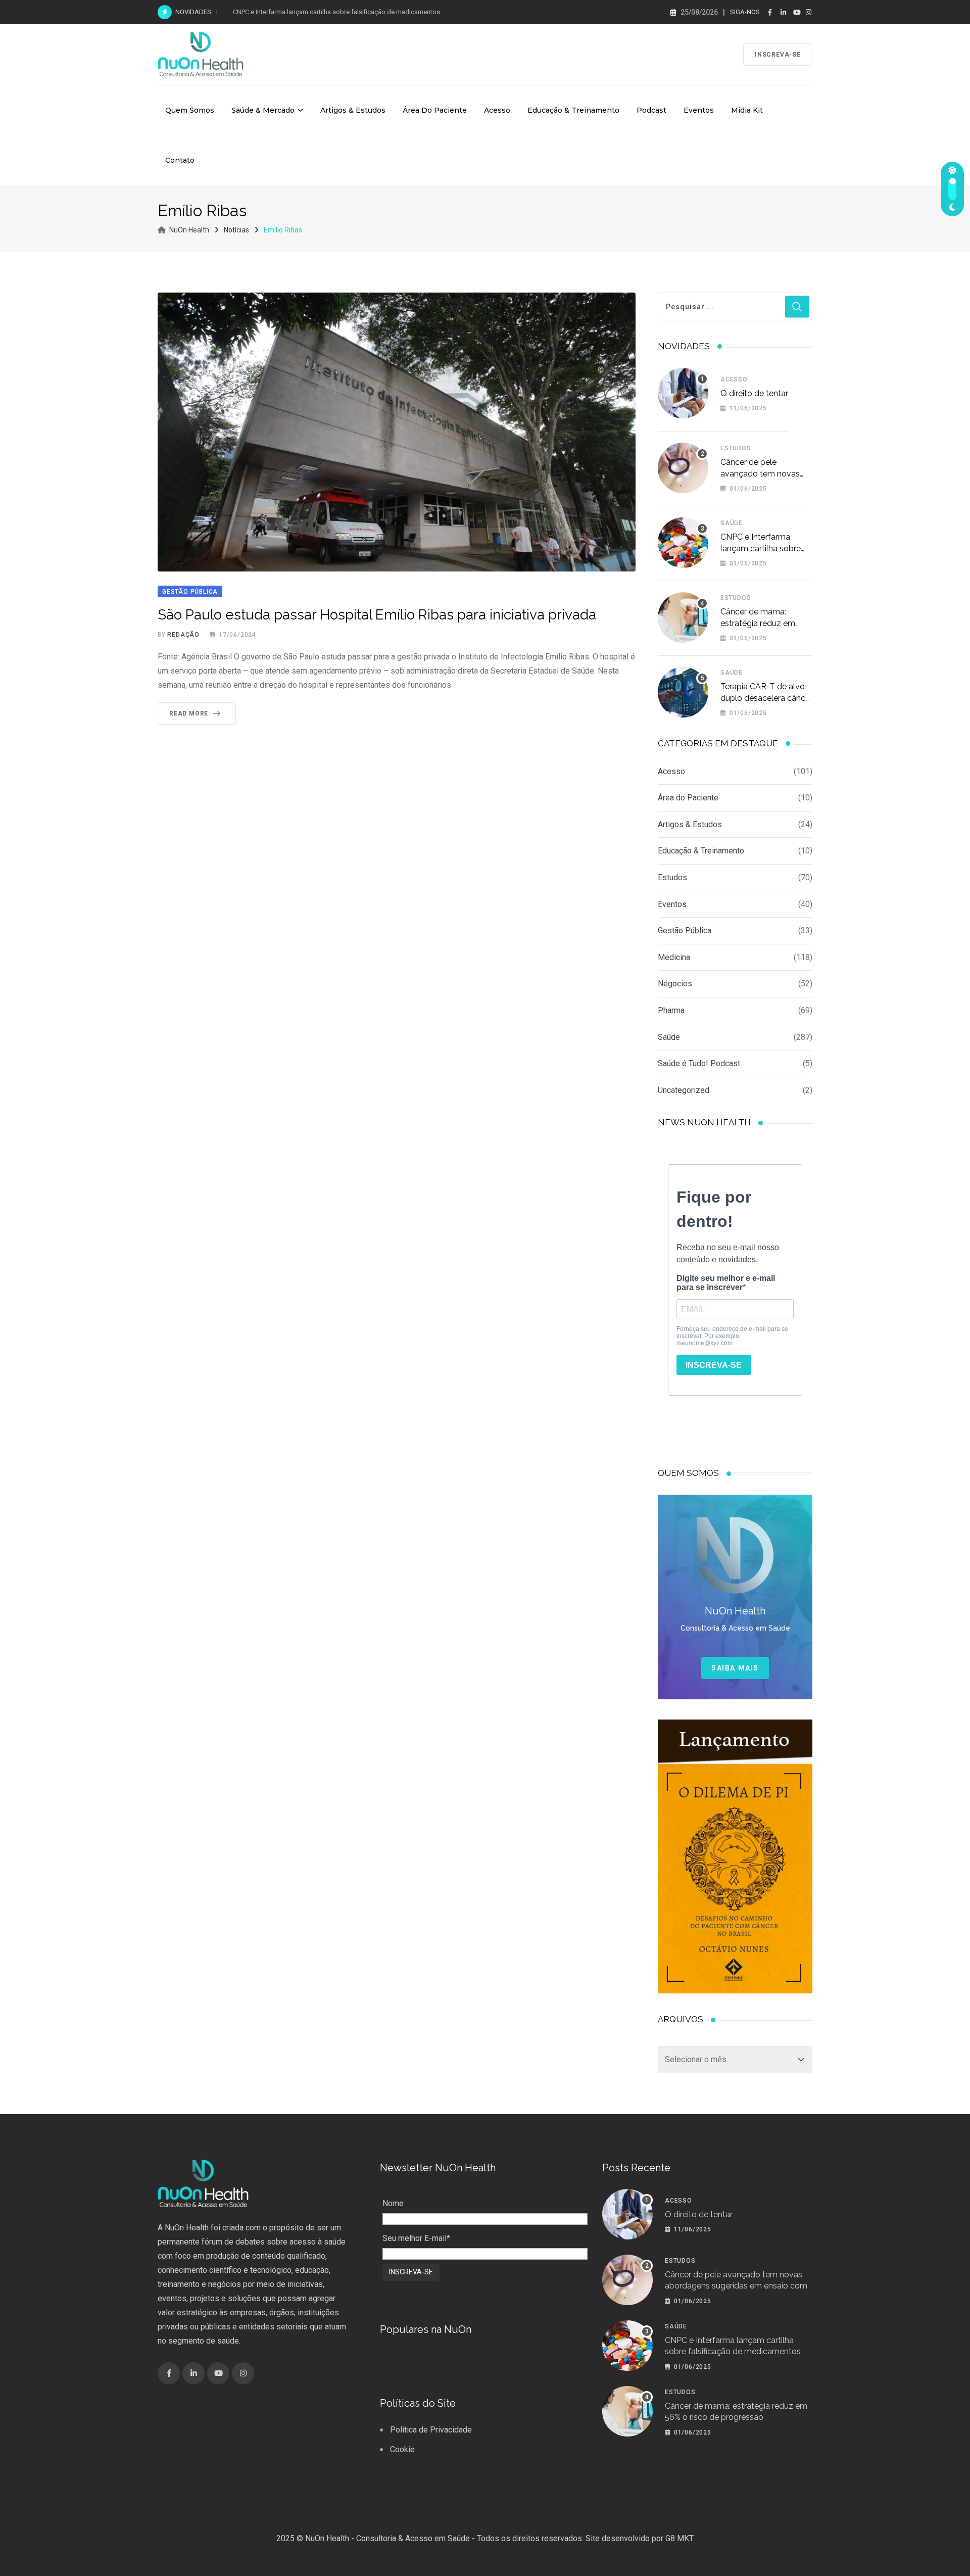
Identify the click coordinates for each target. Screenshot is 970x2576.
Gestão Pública (685, 931)
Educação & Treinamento (573, 110)
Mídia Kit (747, 110)
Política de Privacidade (431, 2430)
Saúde (732, 523)
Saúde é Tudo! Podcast (699, 1063)
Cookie (402, 2449)
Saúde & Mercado (263, 110)
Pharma (671, 1010)
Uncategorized (684, 1090)
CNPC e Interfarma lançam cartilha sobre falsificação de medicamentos (336, 12)
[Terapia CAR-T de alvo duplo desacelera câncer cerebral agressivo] (683, 692)
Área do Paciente (435, 110)
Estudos (736, 448)
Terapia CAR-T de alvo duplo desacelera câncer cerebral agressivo (766, 698)
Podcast (651, 110)
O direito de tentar (754, 393)
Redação (183, 635)
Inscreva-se (778, 55)
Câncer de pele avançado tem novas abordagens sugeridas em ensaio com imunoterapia (736, 2286)
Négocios (675, 984)
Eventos (699, 110)
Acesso (497, 110)
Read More (189, 713)
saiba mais (735, 1668)
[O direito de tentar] (683, 393)
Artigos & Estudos (353, 110)
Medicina (674, 957)
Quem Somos (190, 110)
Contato (180, 160)
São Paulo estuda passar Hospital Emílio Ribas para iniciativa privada (377, 615)
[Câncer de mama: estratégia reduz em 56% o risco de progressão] (683, 617)
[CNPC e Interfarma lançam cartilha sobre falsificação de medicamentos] (683, 543)
